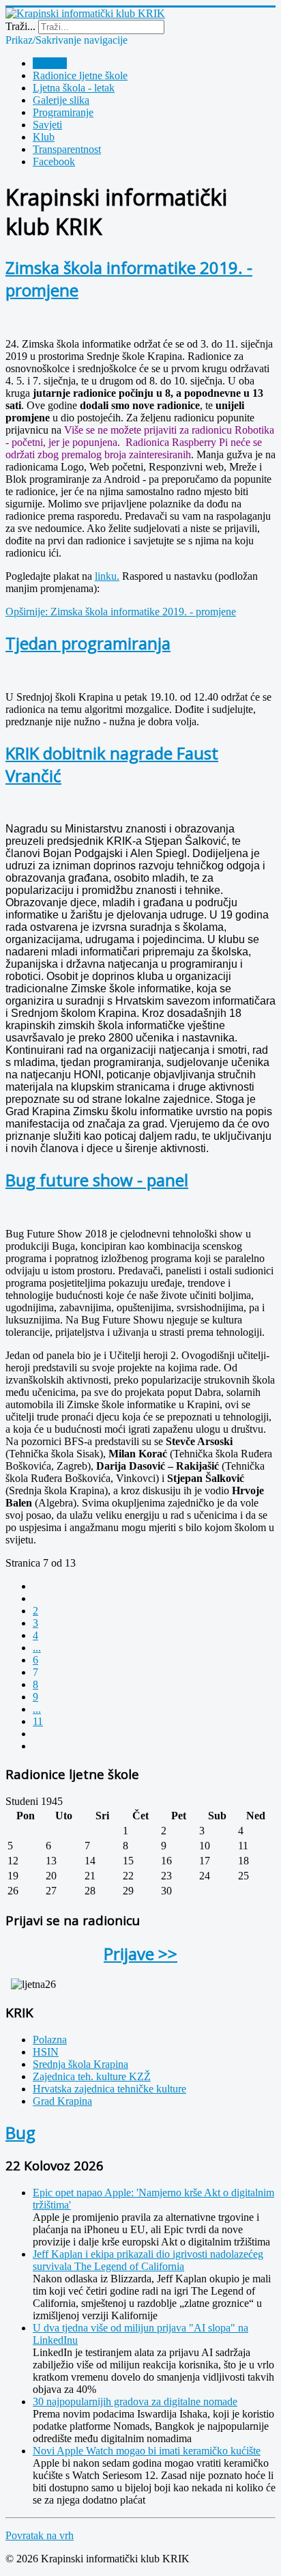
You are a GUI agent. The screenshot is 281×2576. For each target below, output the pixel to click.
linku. (107, 576)
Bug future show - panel (97, 1180)
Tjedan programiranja (88, 643)
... (37, 1648)
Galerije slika (61, 100)
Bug (20, 2132)
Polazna (50, 63)
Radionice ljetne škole (80, 75)
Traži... (20, 26)
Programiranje (63, 112)
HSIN (46, 2052)
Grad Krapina (62, 2101)
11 (38, 1721)
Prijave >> (140, 1954)
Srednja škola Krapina (80, 2064)
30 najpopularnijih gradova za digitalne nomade (135, 2402)
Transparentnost (67, 149)
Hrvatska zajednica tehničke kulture (109, 2089)
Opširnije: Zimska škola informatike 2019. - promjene (121, 612)
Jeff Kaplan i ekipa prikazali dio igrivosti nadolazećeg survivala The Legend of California (148, 2260)
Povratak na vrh (40, 2535)
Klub (44, 137)
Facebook (54, 162)
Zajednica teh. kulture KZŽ (92, 2076)
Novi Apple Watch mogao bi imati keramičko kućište (147, 2451)
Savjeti (47, 125)
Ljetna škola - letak (74, 88)
